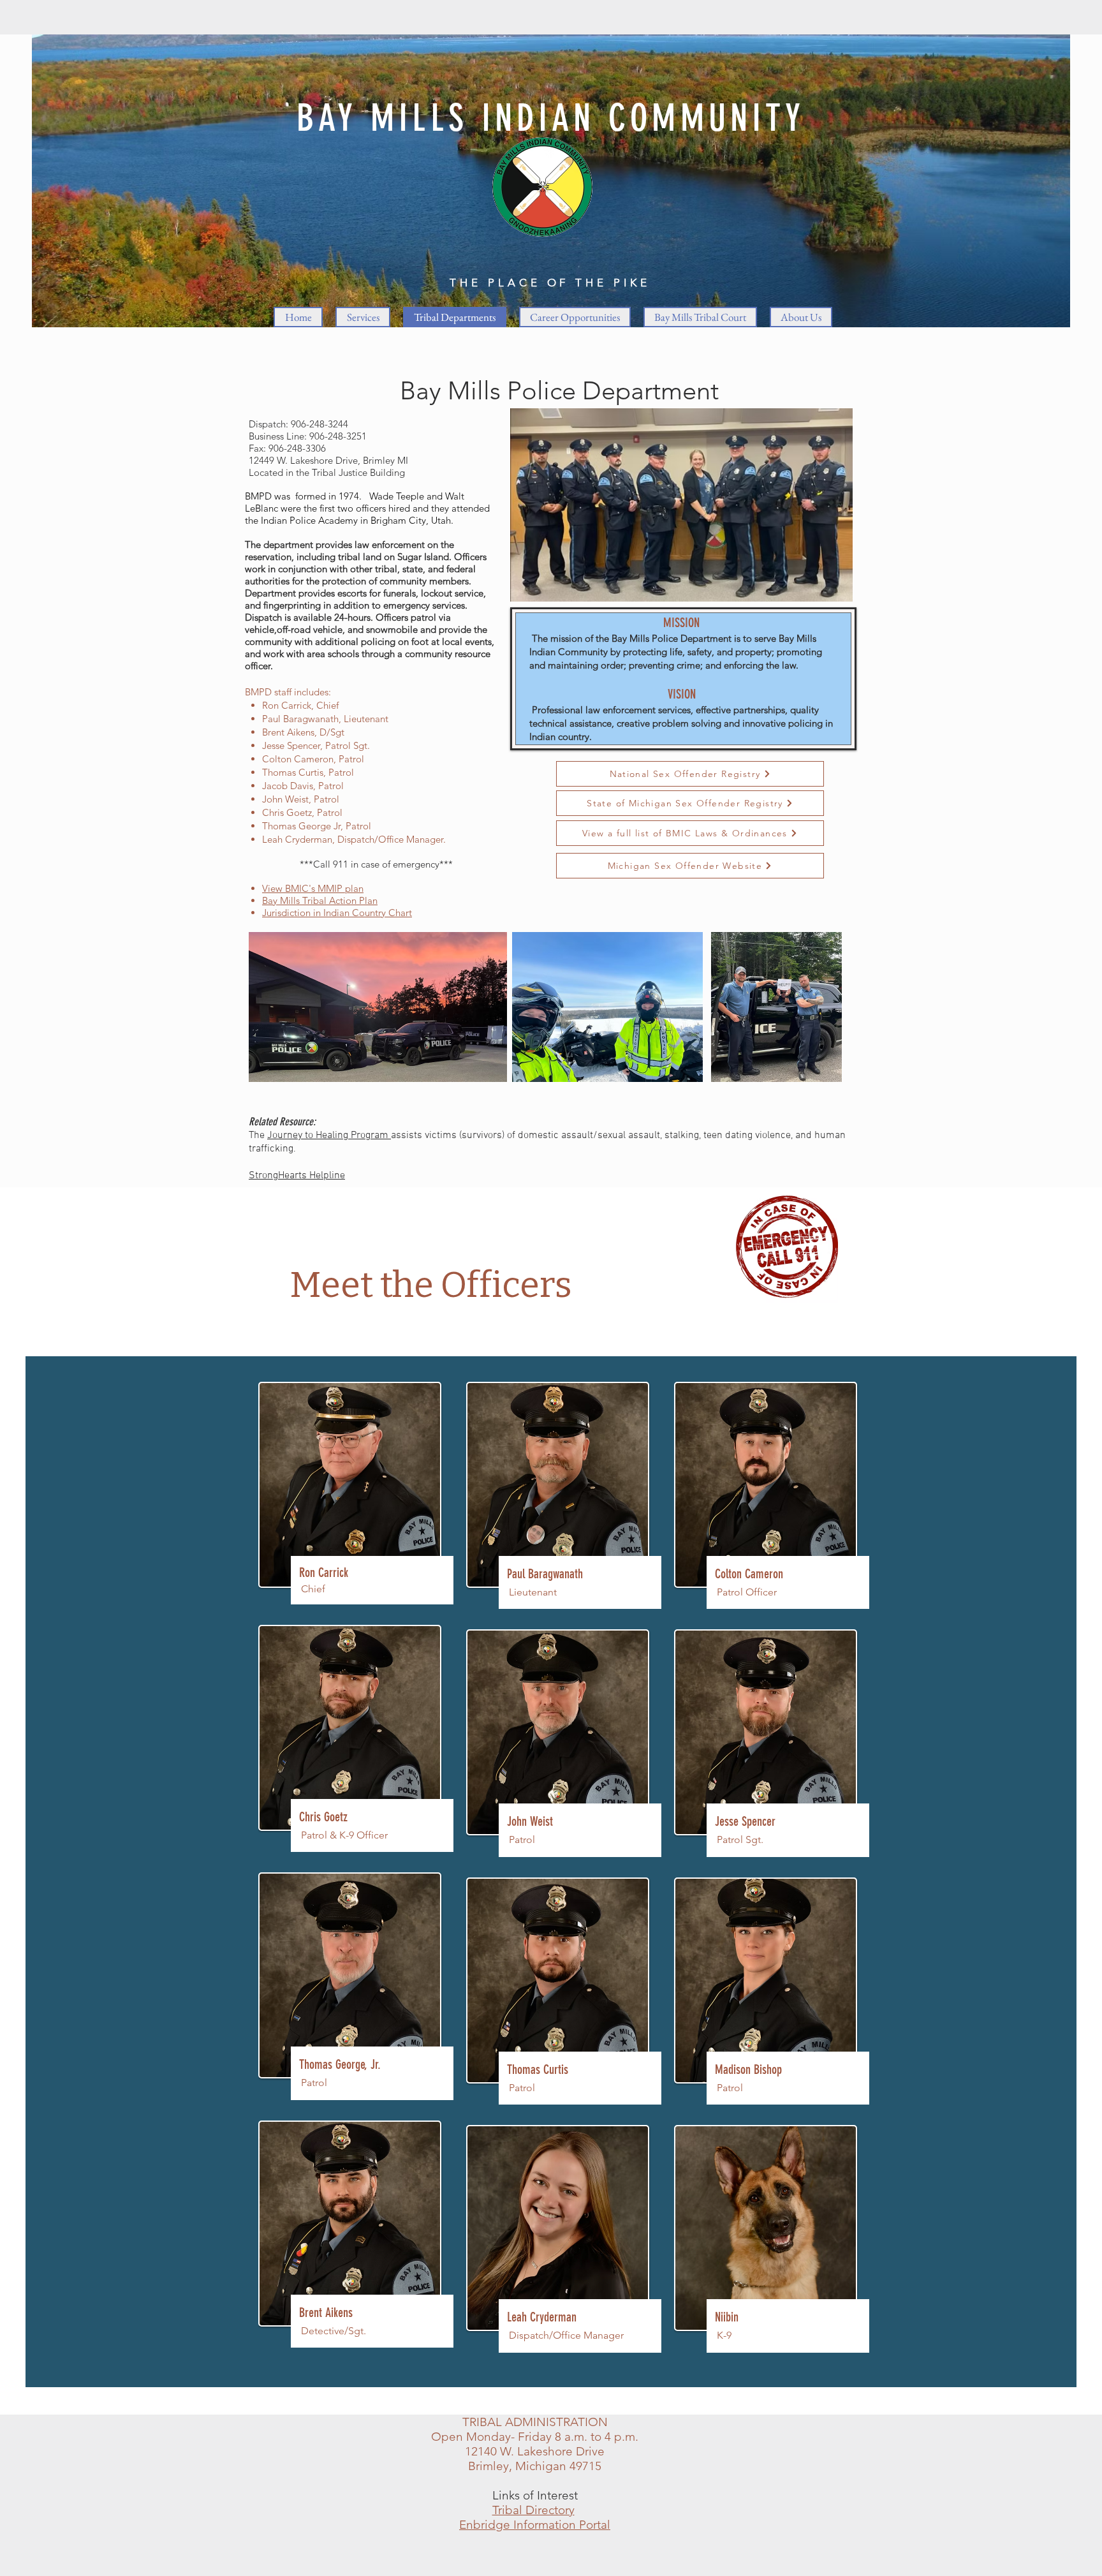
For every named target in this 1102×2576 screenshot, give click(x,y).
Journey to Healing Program (329, 1136)
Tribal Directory (533, 2510)
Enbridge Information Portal (535, 2525)
